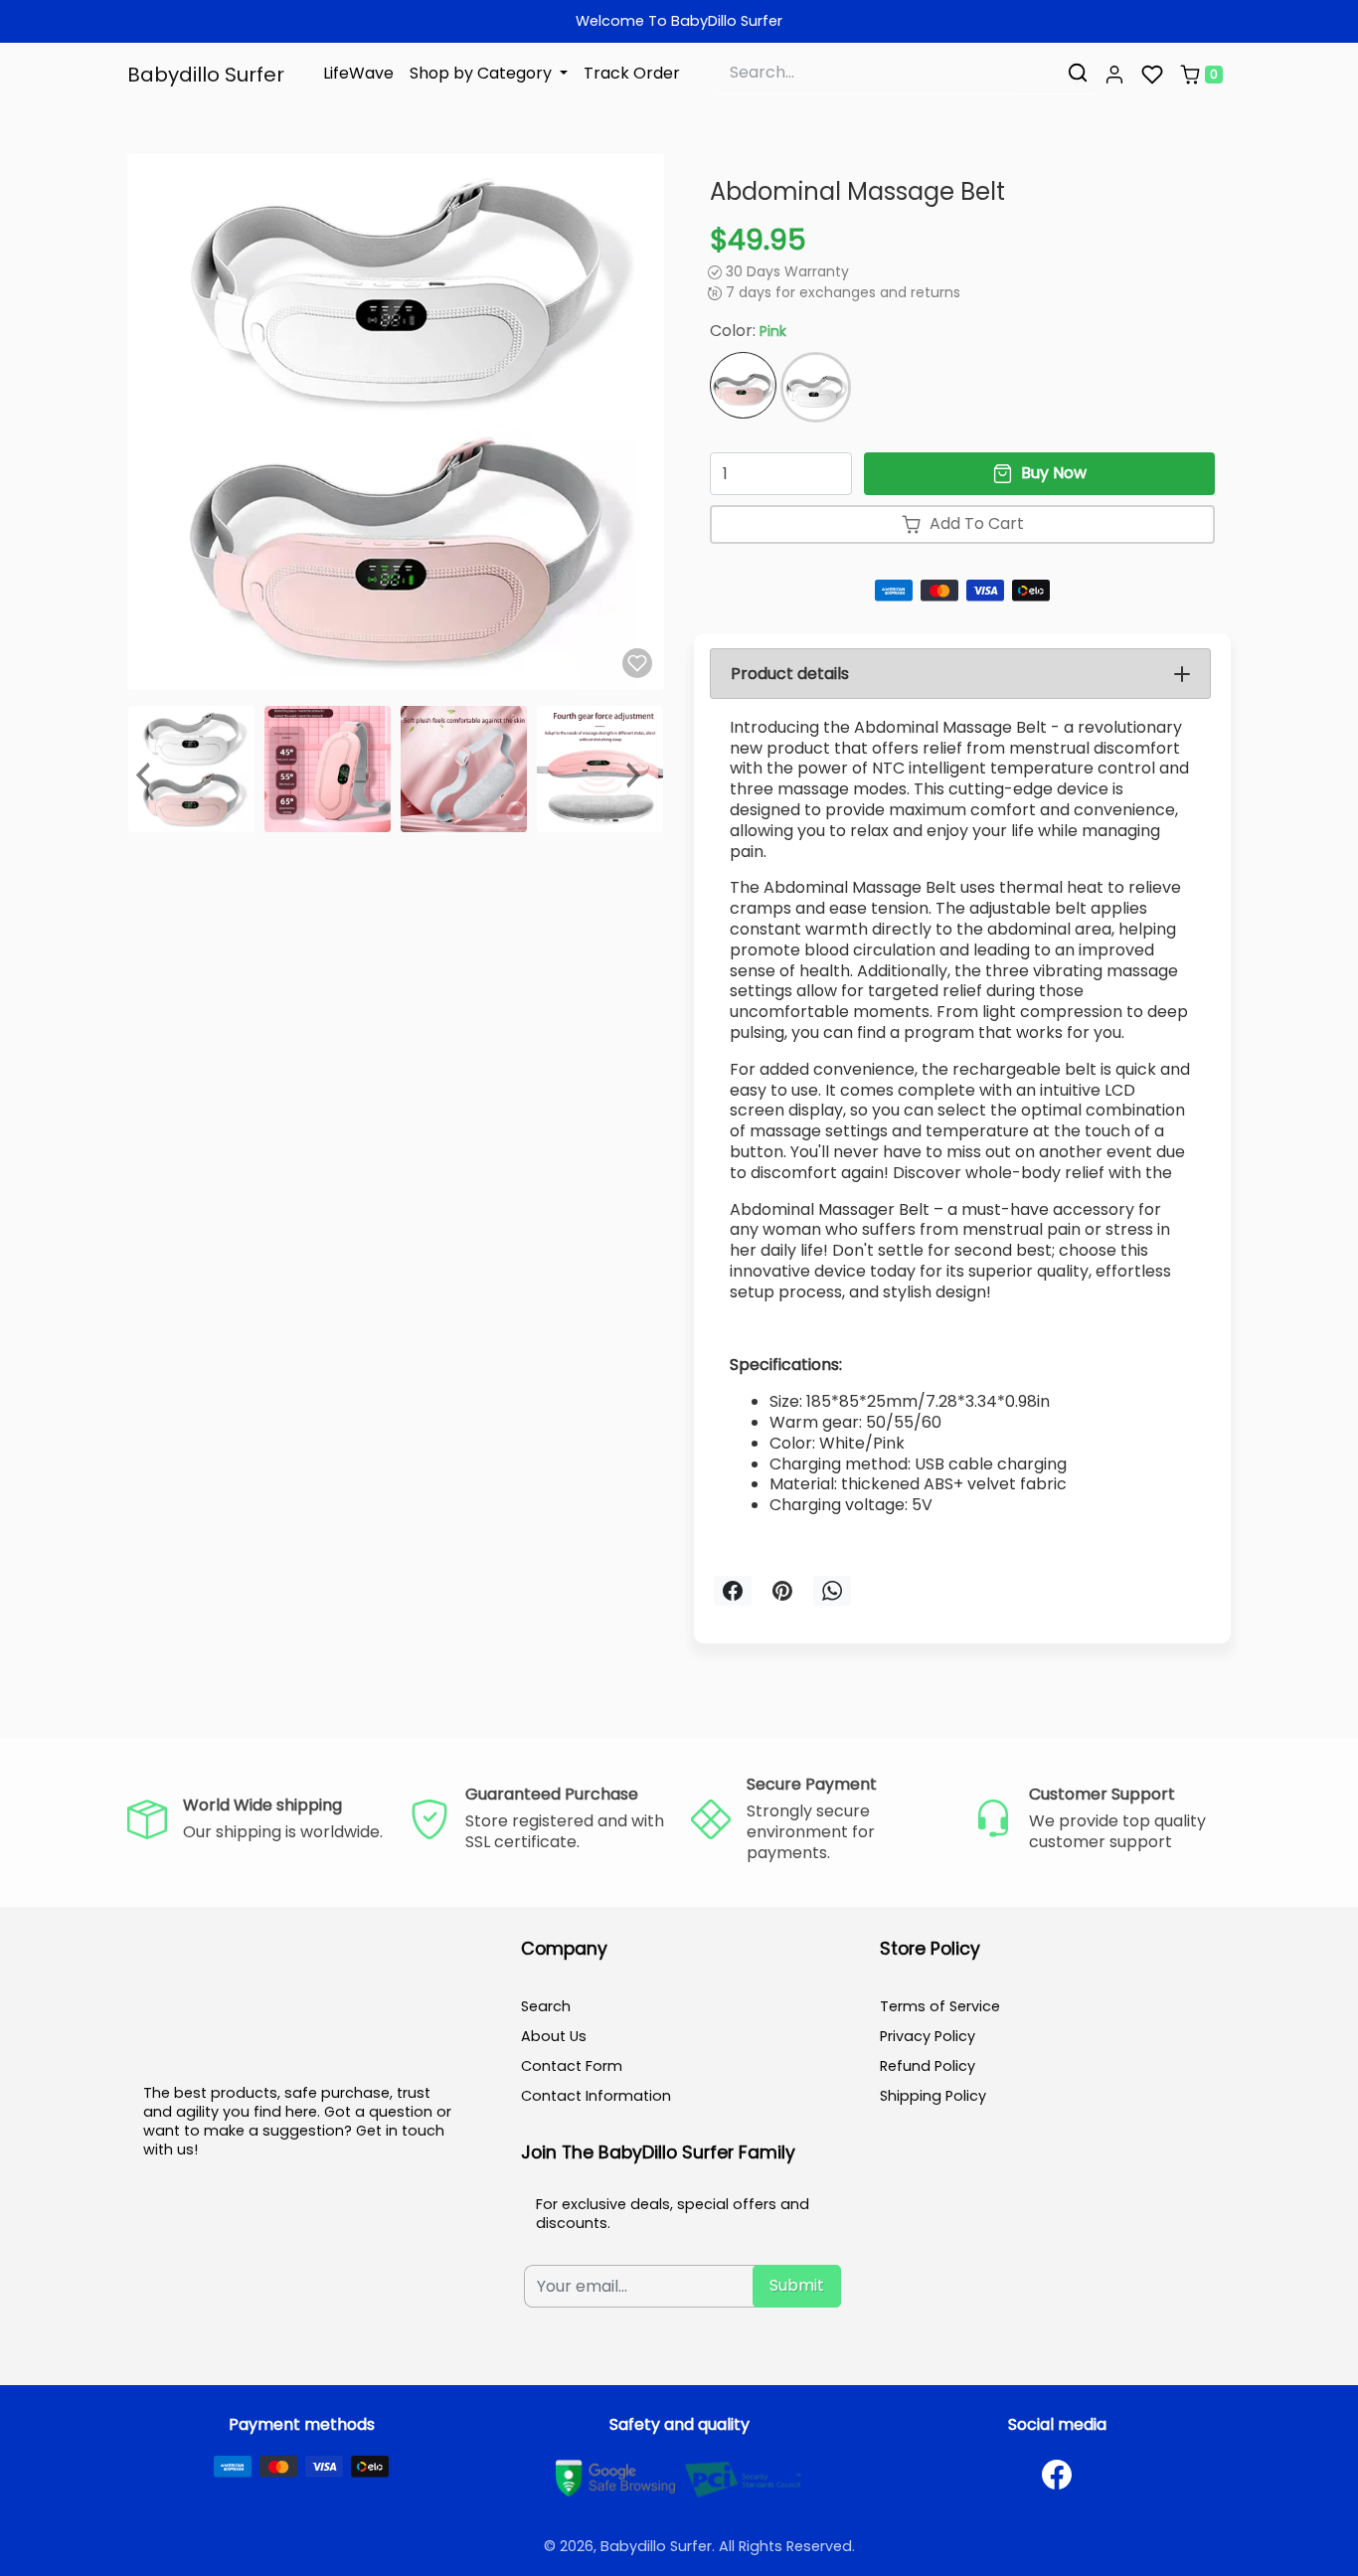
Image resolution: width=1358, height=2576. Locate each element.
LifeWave (358, 73)
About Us (554, 2036)
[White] (816, 387)
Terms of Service (940, 2006)
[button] (1114, 75)
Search (546, 2006)
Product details (790, 674)
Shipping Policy (933, 2096)
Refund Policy (928, 2066)
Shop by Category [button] (483, 73)
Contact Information (596, 2096)
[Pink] (743, 385)
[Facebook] (1057, 2475)
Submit (797, 2285)
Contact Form (572, 2066)
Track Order (632, 73)
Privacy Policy (928, 2036)
